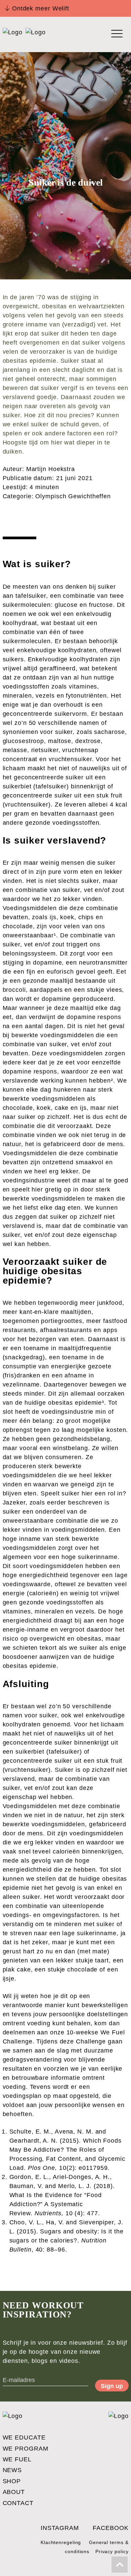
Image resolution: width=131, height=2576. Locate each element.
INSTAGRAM (60, 2528)
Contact (18, 2503)
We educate (24, 2437)
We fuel (17, 2459)
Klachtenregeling (61, 2542)
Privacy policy (112, 2551)
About (14, 2492)
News (12, 2470)
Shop (12, 2481)
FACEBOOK (111, 2528)
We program (26, 2449)
